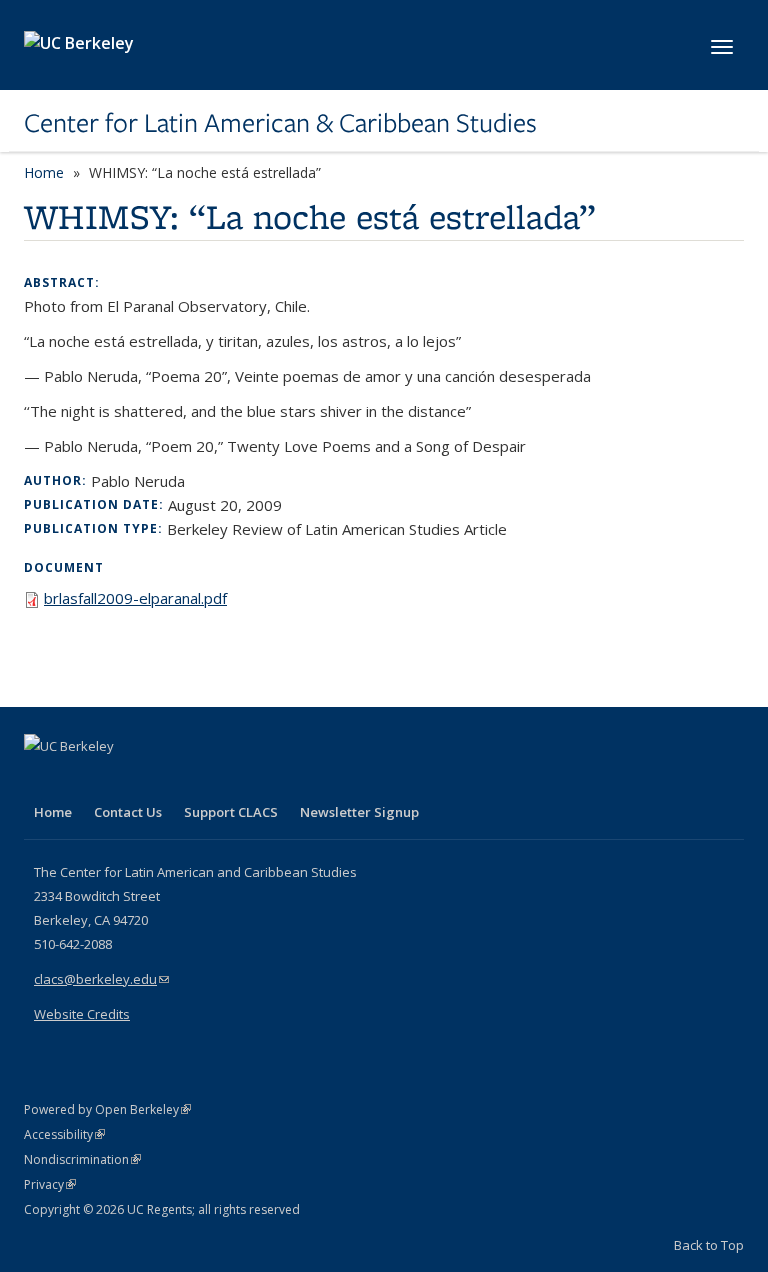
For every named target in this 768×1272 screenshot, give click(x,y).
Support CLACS (231, 812)
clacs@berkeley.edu (101, 979)
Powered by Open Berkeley (107, 1109)
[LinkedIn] (81, 780)
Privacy (50, 1184)
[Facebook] (42, 780)
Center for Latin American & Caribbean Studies (280, 123)
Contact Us (128, 812)
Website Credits (82, 1014)
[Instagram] (159, 780)
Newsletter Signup (359, 812)
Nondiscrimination (82, 1159)
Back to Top (709, 1245)
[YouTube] (120, 780)
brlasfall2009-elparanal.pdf (135, 598)
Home (44, 172)
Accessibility (64, 1134)
